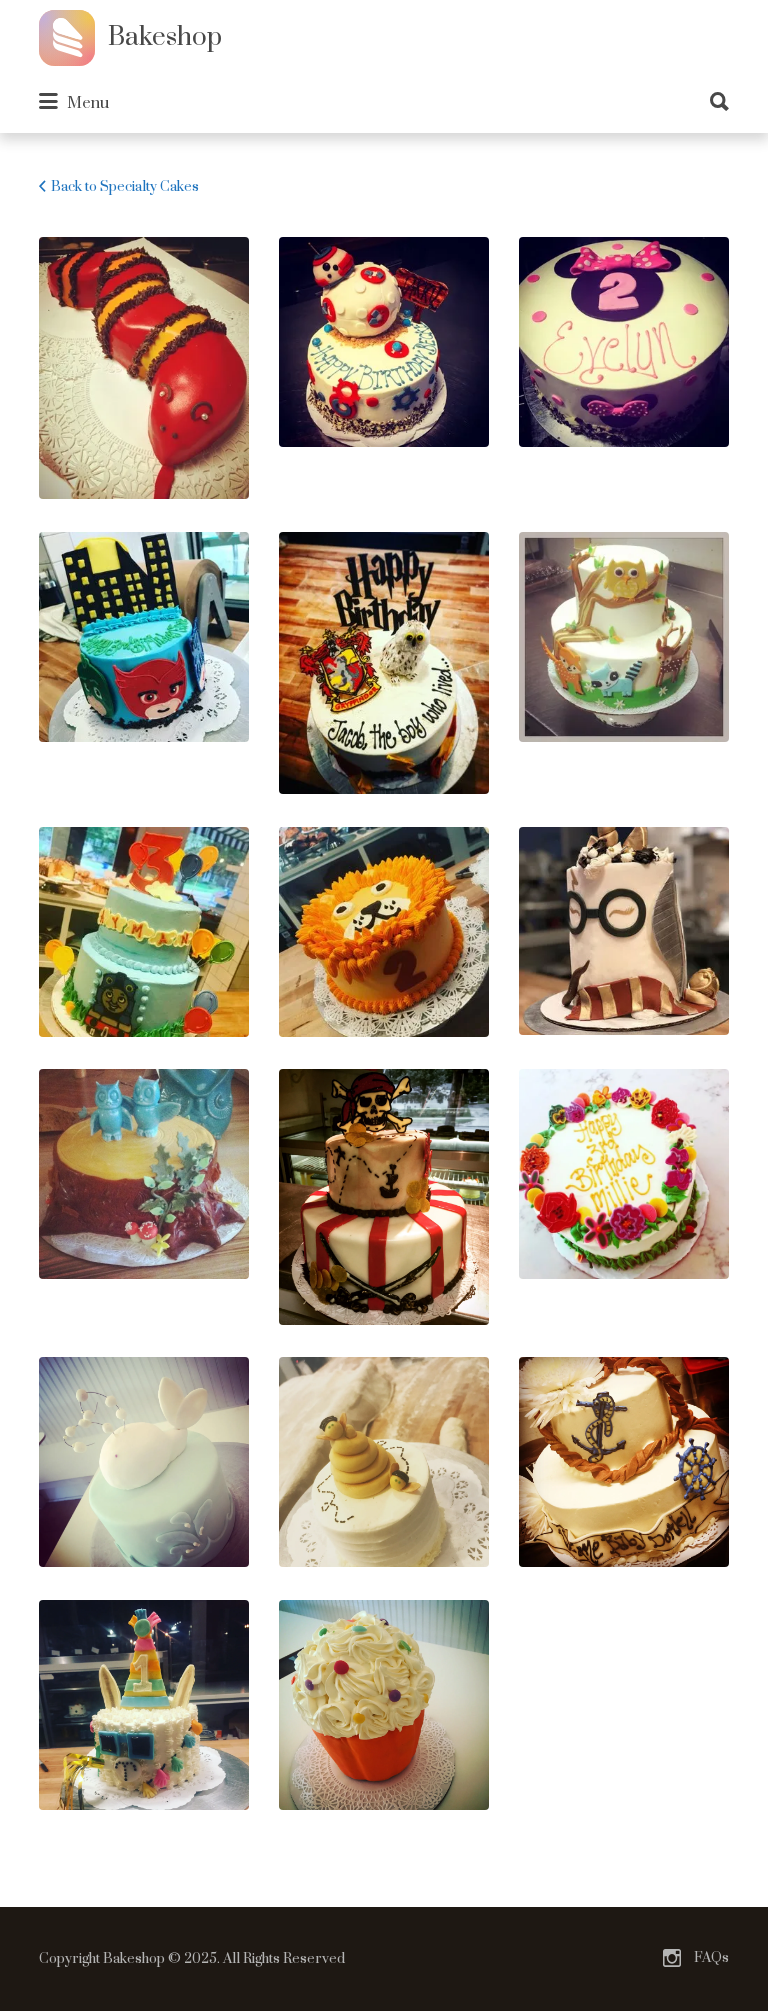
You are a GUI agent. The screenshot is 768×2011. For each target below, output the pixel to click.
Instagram (672, 1958)
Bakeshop (165, 37)
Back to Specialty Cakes (125, 187)
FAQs (711, 1958)
